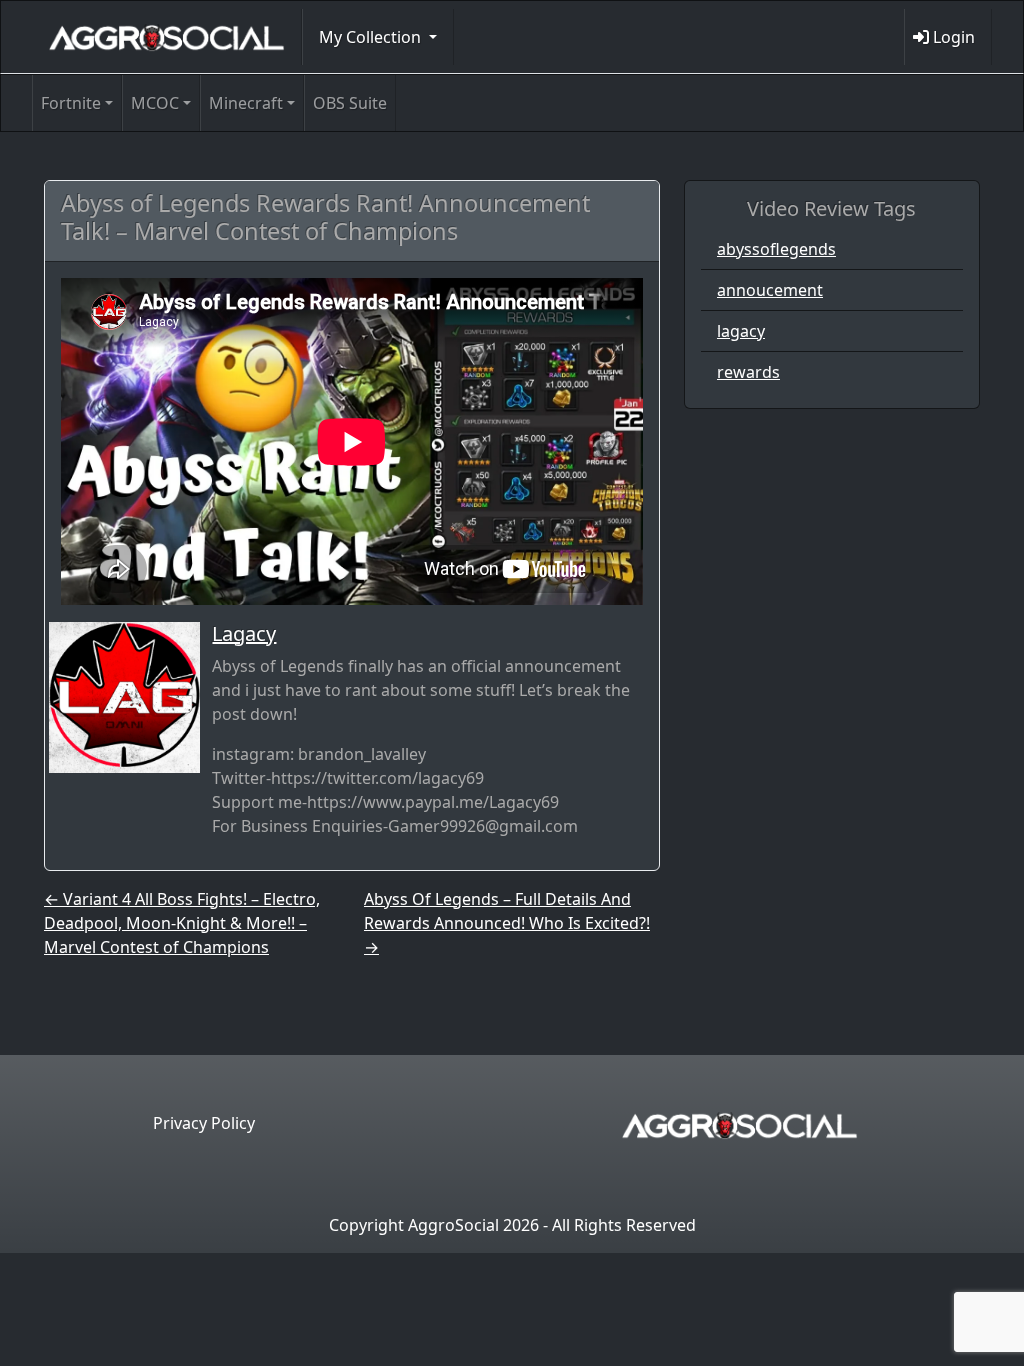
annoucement (770, 290)
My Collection (372, 37)
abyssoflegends (776, 249)
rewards (748, 372)
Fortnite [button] (71, 103)
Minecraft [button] (246, 103)
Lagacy (244, 633)
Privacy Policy (204, 1123)
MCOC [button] (155, 103)
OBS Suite (350, 103)
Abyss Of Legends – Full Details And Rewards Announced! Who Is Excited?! (507, 923)
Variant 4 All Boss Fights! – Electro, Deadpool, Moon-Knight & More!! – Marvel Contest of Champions (182, 923)
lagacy (741, 331)
